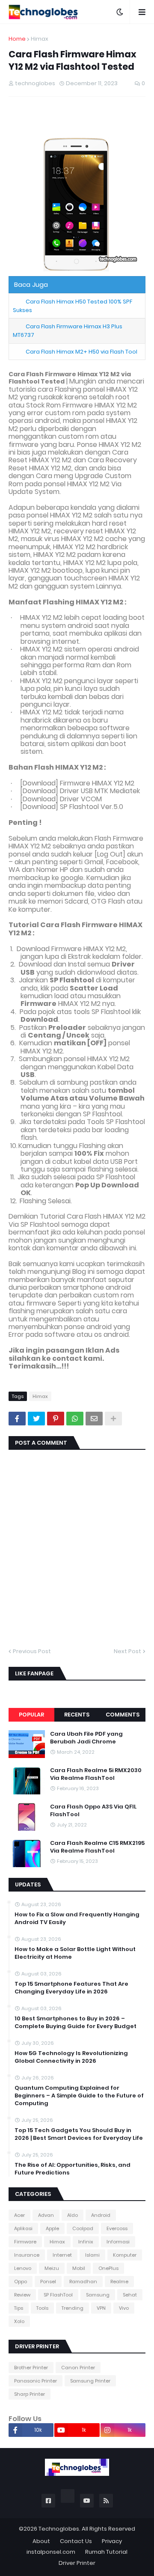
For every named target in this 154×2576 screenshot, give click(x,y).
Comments (123, 1715)
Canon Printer (78, 2368)
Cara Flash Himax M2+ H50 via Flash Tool (81, 352)
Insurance (27, 2255)
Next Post (127, 1651)
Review (22, 2295)
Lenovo (23, 2268)
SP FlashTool (58, 2295)
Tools (42, 2308)
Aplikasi (23, 2228)
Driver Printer (77, 2563)
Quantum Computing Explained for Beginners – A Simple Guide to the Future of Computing (79, 2096)
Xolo (19, 2321)
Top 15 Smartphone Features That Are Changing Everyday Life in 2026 (71, 1988)
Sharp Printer (30, 2394)
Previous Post (32, 1651)
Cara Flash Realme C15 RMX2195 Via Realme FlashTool (97, 1847)
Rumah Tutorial (106, 2552)
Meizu (52, 2268)
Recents (77, 1715)
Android (101, 2215)
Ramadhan (83, 2282)
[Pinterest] (56, 1419)
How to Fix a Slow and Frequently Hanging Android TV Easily (77, 1919)
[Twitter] (36, 1419)
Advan (46, 2215)
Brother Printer (31, 2368)
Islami (92, 2255)
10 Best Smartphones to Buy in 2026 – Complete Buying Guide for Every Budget (76, 2023)
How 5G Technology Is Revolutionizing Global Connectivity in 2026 (71, 2057)
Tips (19, 2308)
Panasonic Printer (36, 2381)
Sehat (130, 2295)
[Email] (94, 1419)
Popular (31, 1715)
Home (17, 39)
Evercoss (117, 2228)
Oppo (21, 2282)
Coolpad (83, 2228)
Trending (73, 2308)
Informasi (118, 2242)
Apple (52, 2228)
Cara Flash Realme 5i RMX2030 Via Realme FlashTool (96, 1774)
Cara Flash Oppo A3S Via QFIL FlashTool (93, 1811)
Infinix (86, 2242)
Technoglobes (59, 2529)
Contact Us (76, 2541)
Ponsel (48, 2282)
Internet (62, 2255)
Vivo (124, 2308)
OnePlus (108, 2268)
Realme (119, 2282)
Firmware (25, 2242)
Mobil (79, 2268)
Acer (19, 2215)
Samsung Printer (90, 2381)
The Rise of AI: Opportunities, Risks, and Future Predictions (73, 2169)
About (41, 2541)
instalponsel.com (51, 2552)
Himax (40, 39)
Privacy (112, 2541)
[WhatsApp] (75, 1419)
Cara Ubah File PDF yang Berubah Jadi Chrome (86, 1738)
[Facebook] (17, 1419)
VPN (101, 2308)
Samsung (98, 2295)
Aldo (73, 2215)
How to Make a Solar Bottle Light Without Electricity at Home (75, 1953)
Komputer (125, 2255)
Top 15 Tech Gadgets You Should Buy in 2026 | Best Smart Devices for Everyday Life (79, 2134)
